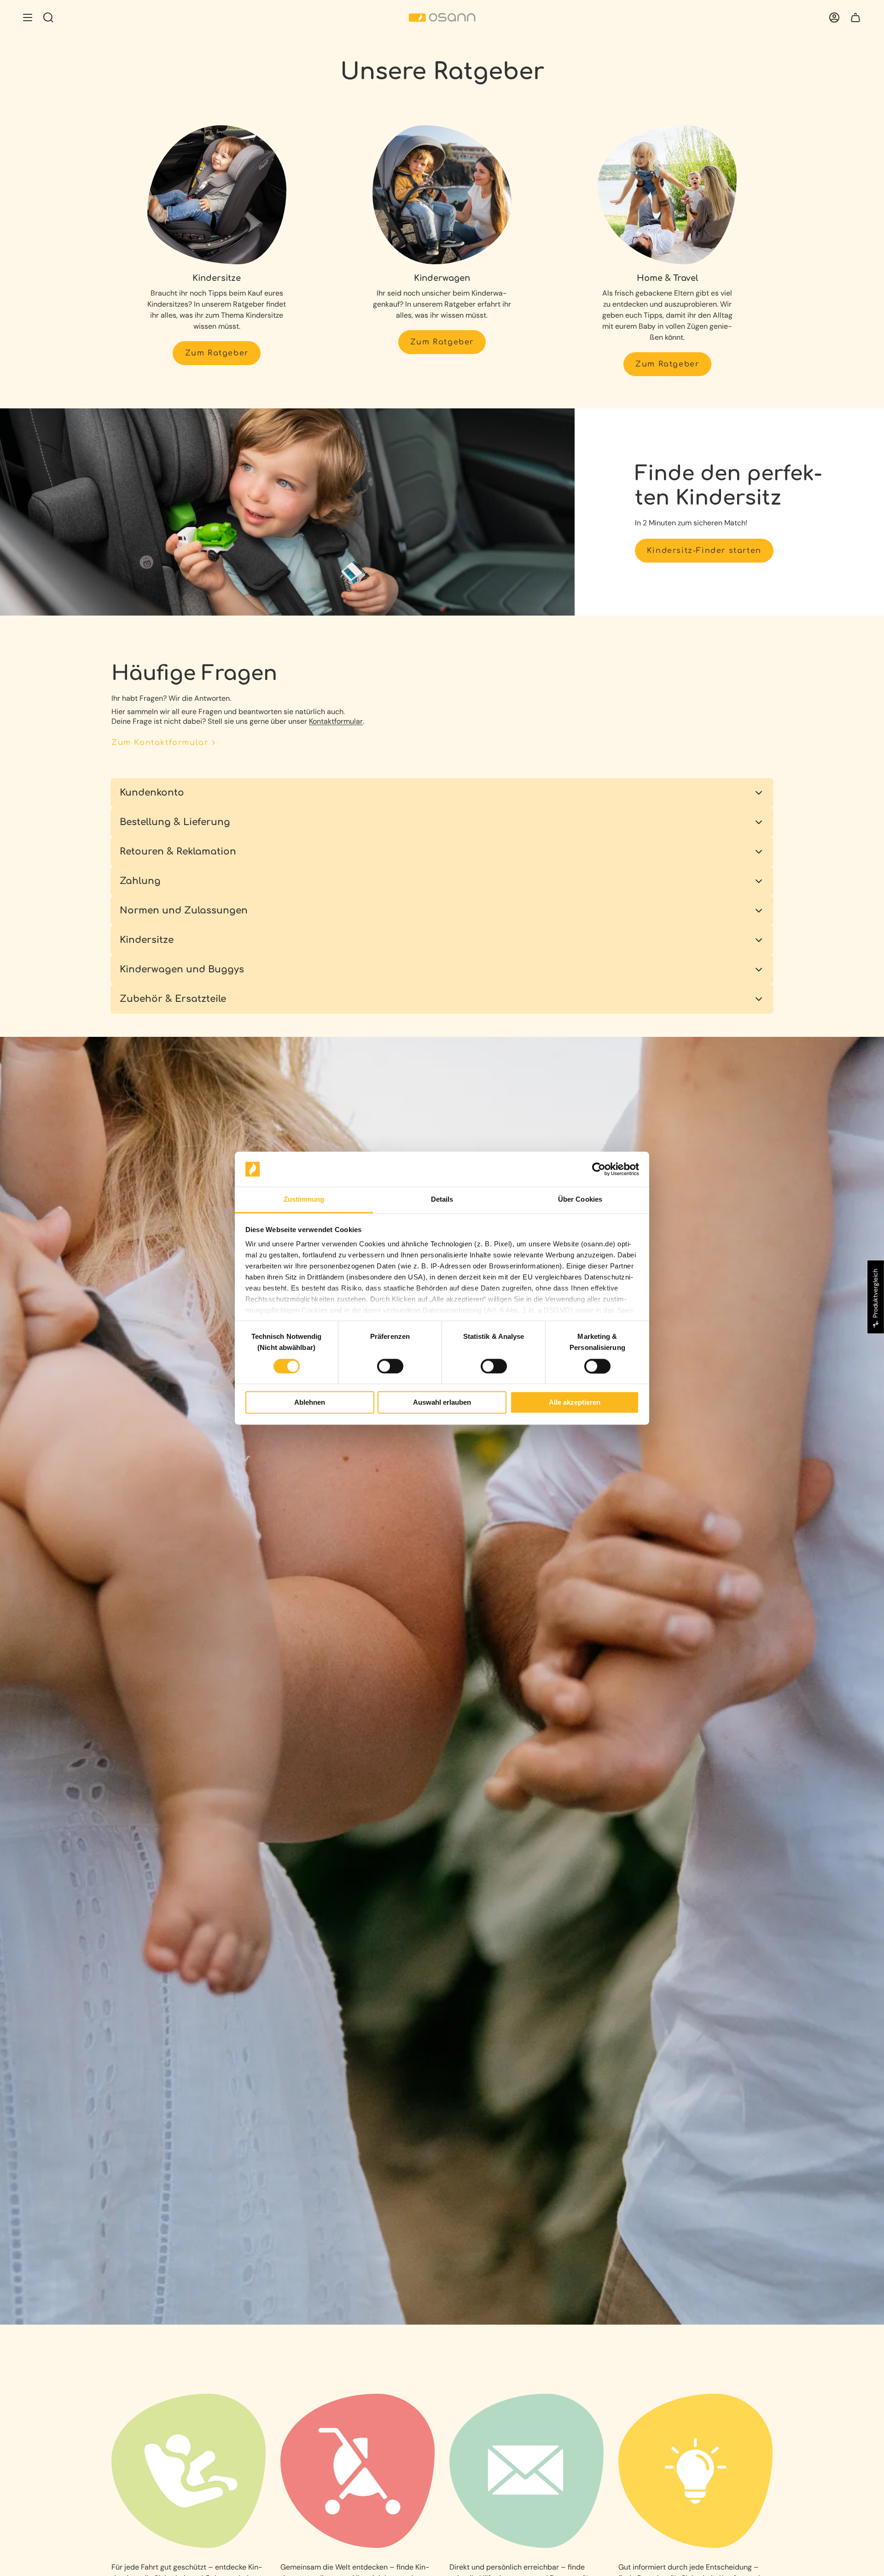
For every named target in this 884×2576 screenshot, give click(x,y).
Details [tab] (442, 1200)
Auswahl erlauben (442, 1403)
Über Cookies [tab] (580, 1200)
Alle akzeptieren (575, 1403)
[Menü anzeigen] (28, 17)
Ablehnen (310, 1403)
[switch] (390, 1366)
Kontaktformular (336, 721)
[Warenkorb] (855, 17)
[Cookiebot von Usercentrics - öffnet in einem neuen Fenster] (599, 1169)
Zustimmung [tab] (304, 1200)
